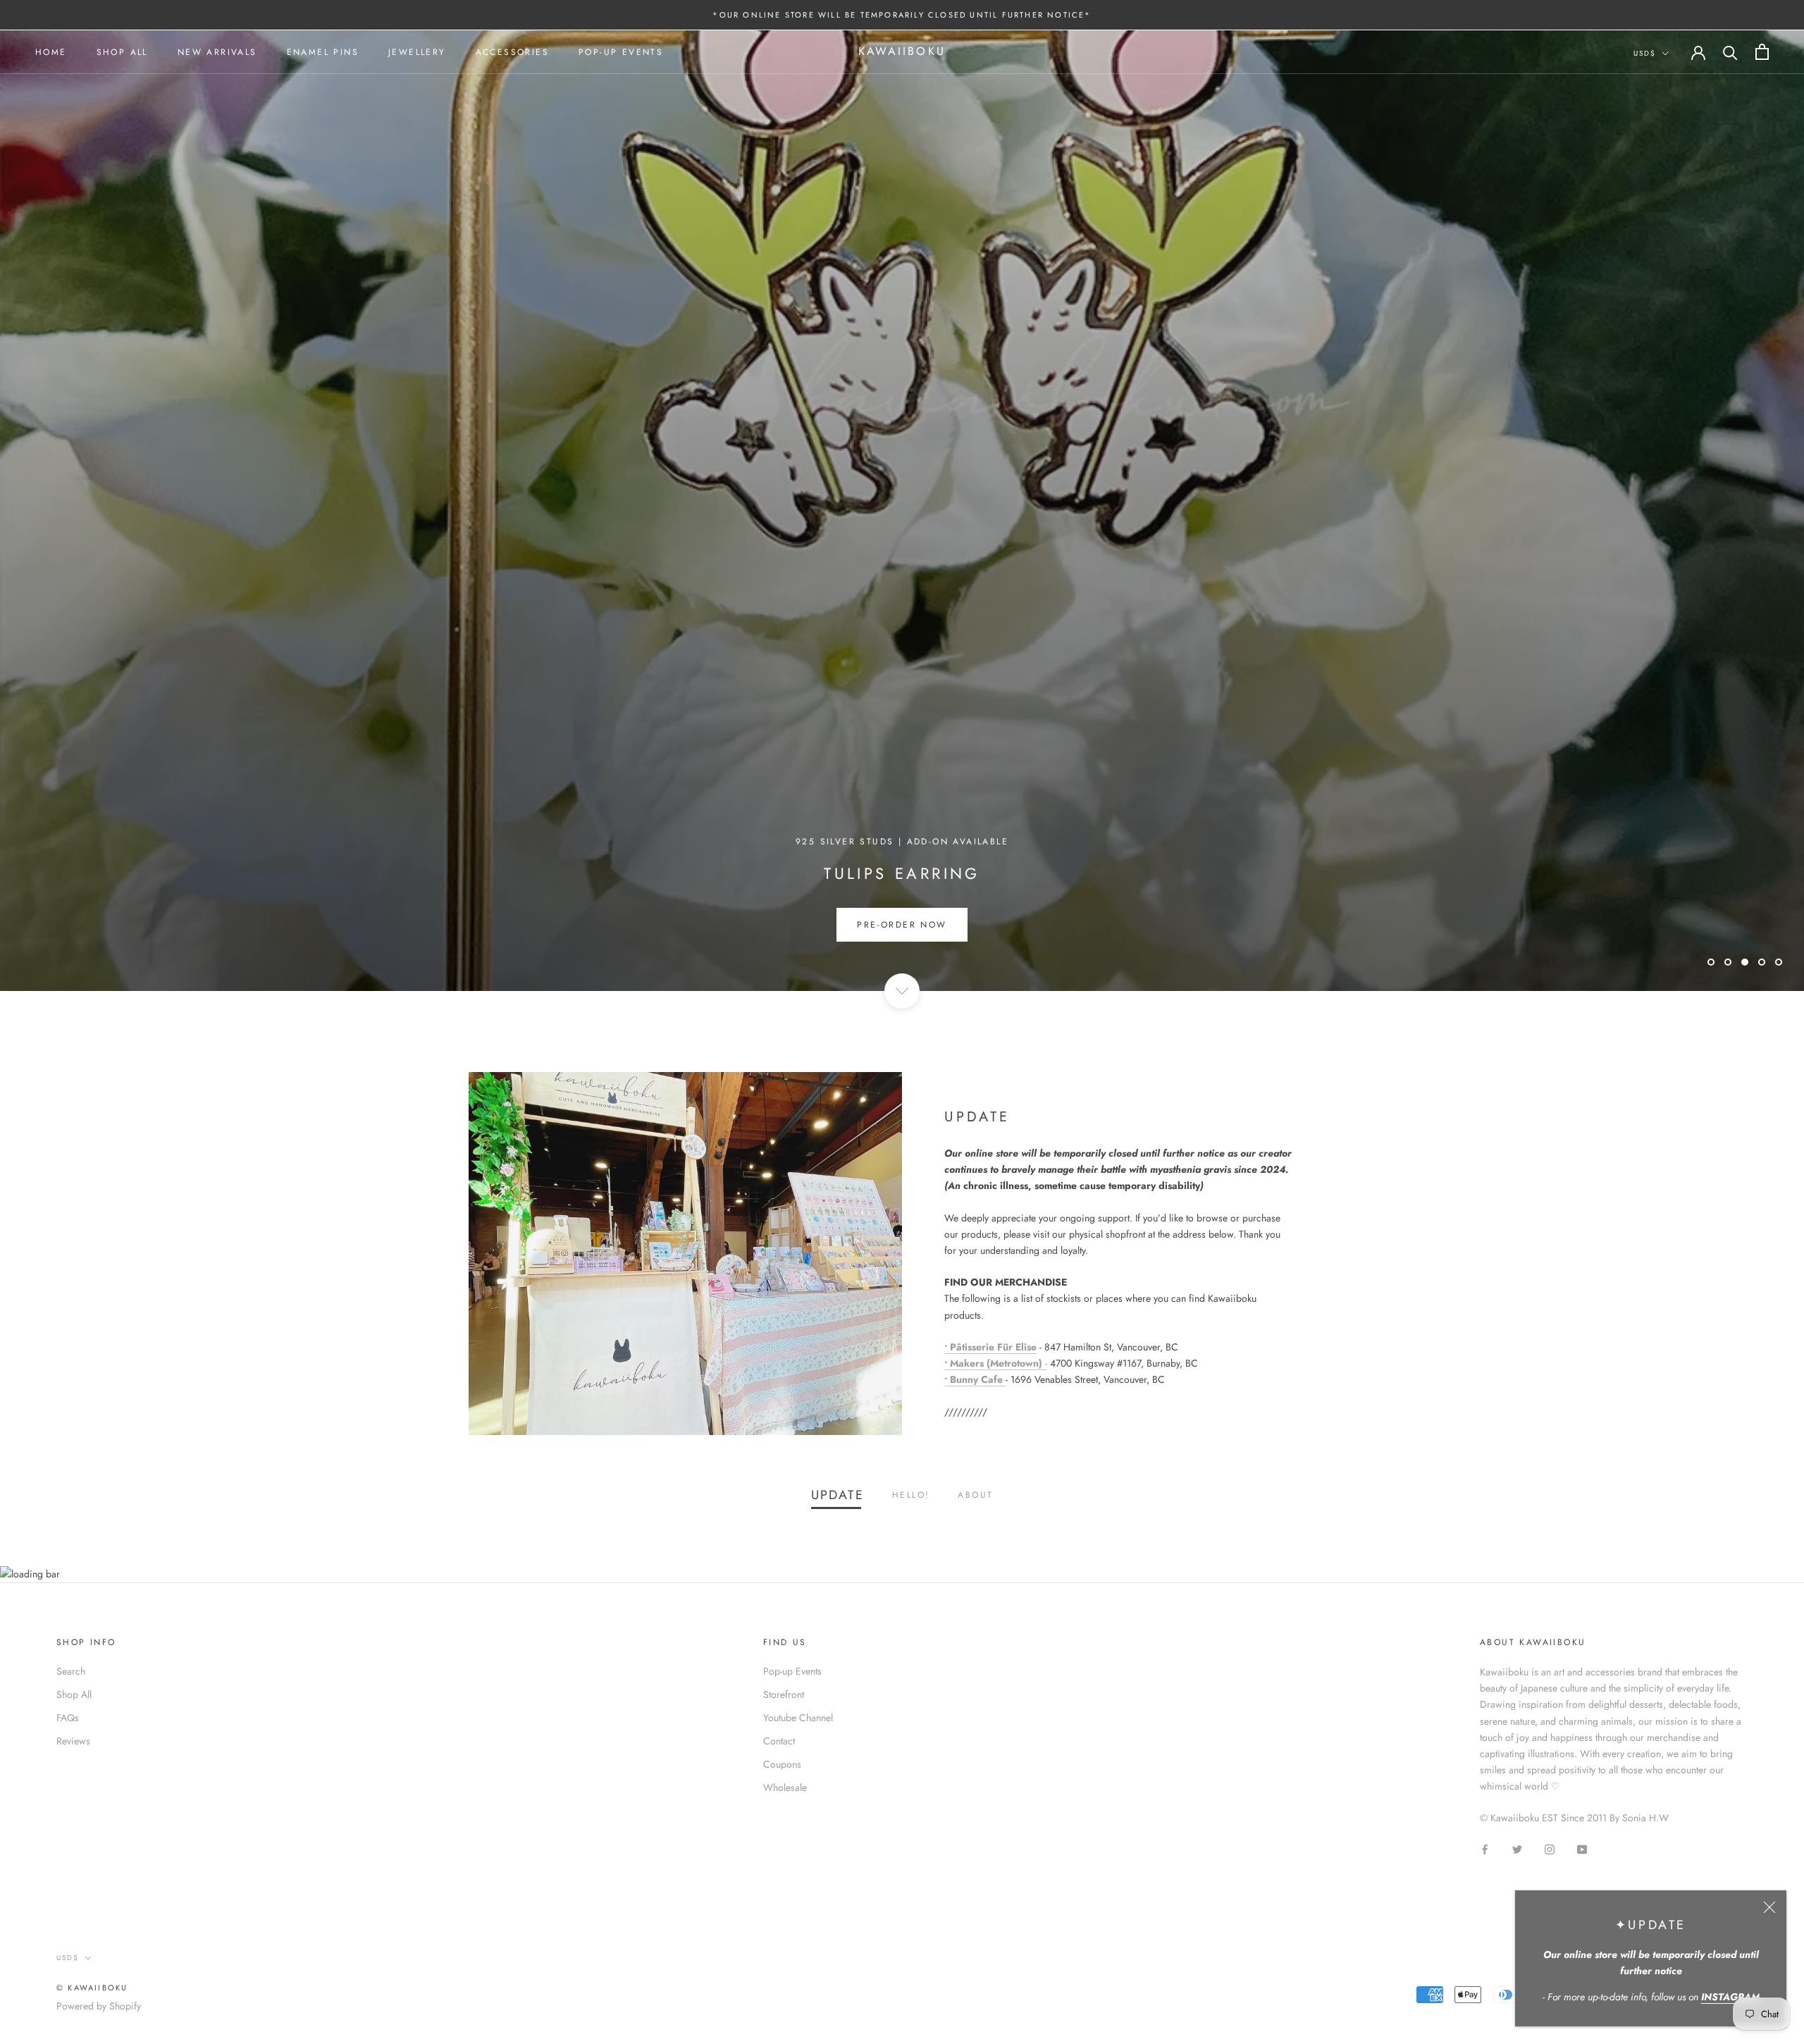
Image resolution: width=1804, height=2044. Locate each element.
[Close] (1769, 1907)
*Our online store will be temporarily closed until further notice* (902, 15)
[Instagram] (1550, 1848)
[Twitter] (1517, 1848)
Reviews (73, 1741)
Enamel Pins (323, 52)
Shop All (122, 52)
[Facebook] (1485, 1848)
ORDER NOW (902, 925)
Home (51, 52)
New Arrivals (217, 52)
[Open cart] (1762, 52)
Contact (779, 1741)
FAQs (68, 1718)
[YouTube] (1582, 1848)
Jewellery (417, 52)
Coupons (782, 1764)
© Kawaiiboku (92, 1988)
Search (71, 1671)
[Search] (1730, 52)
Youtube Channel (798, 1718)
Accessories (512, 52)
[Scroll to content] (902, 991)
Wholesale (785, 1787)
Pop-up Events (621, 52)
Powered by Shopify (99, 2006)
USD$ (1645, 53)
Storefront (784, 1694)
